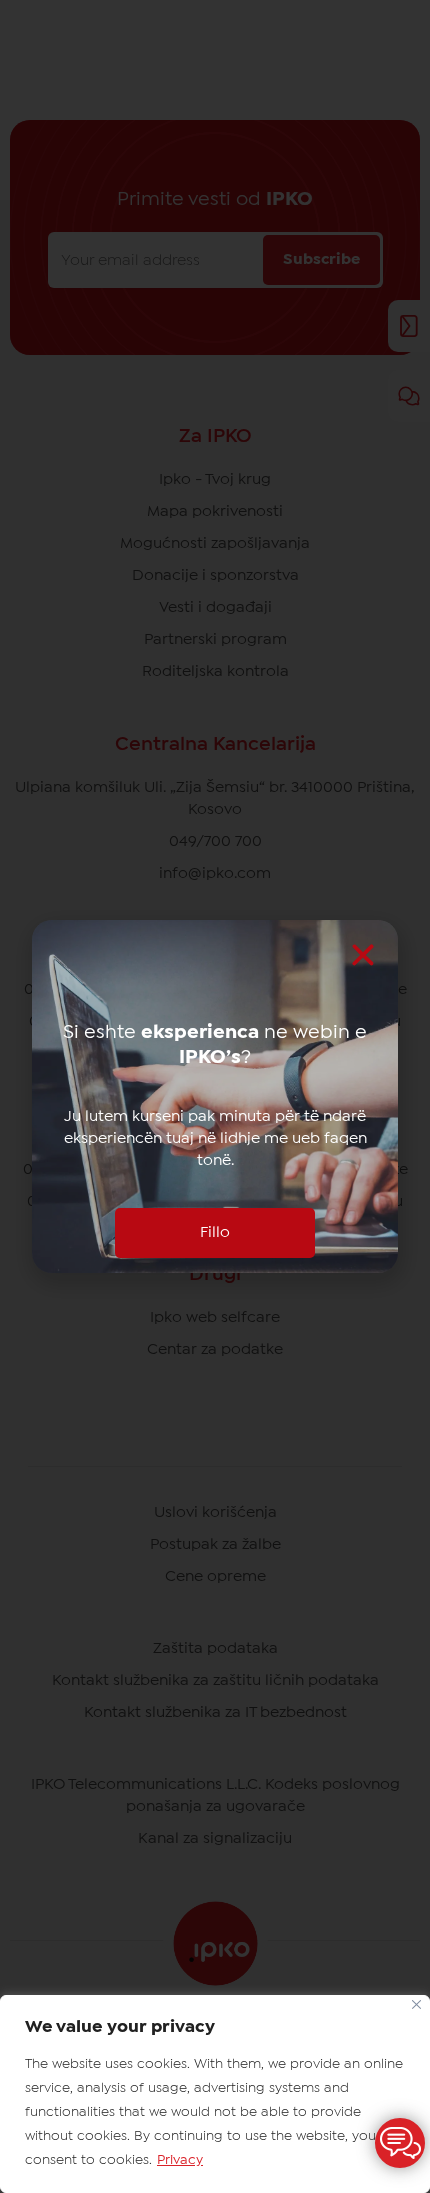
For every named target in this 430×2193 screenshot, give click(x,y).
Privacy (180, 2160)
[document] (215, 1096)
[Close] (416, 2004)
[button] (363, 955)
